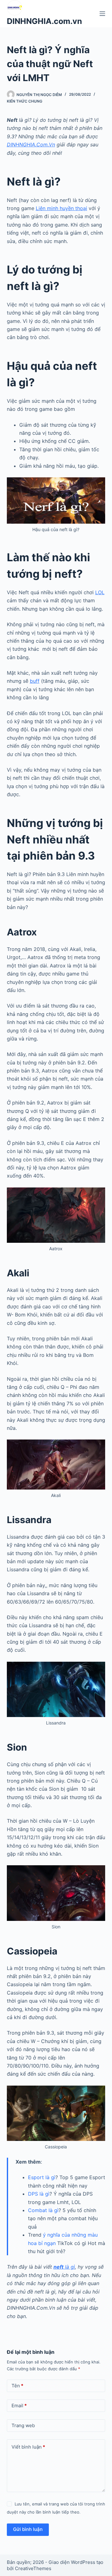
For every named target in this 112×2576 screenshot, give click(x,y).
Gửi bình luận (28, 2529)
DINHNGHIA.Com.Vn (31, 145)
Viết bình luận (28, 2447)
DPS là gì (39, 2194)
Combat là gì (43, 2210)
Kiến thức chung (25, 101)
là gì (64, 2267)
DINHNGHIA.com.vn (44, 21)
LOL (100, 592)
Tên (17, 2386)
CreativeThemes (33, 2568)
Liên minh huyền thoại (61, 208)
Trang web (23, 2425)
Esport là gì (42, 2177)
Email (19, 2406)
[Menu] (102, 14)
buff (35, 681)
